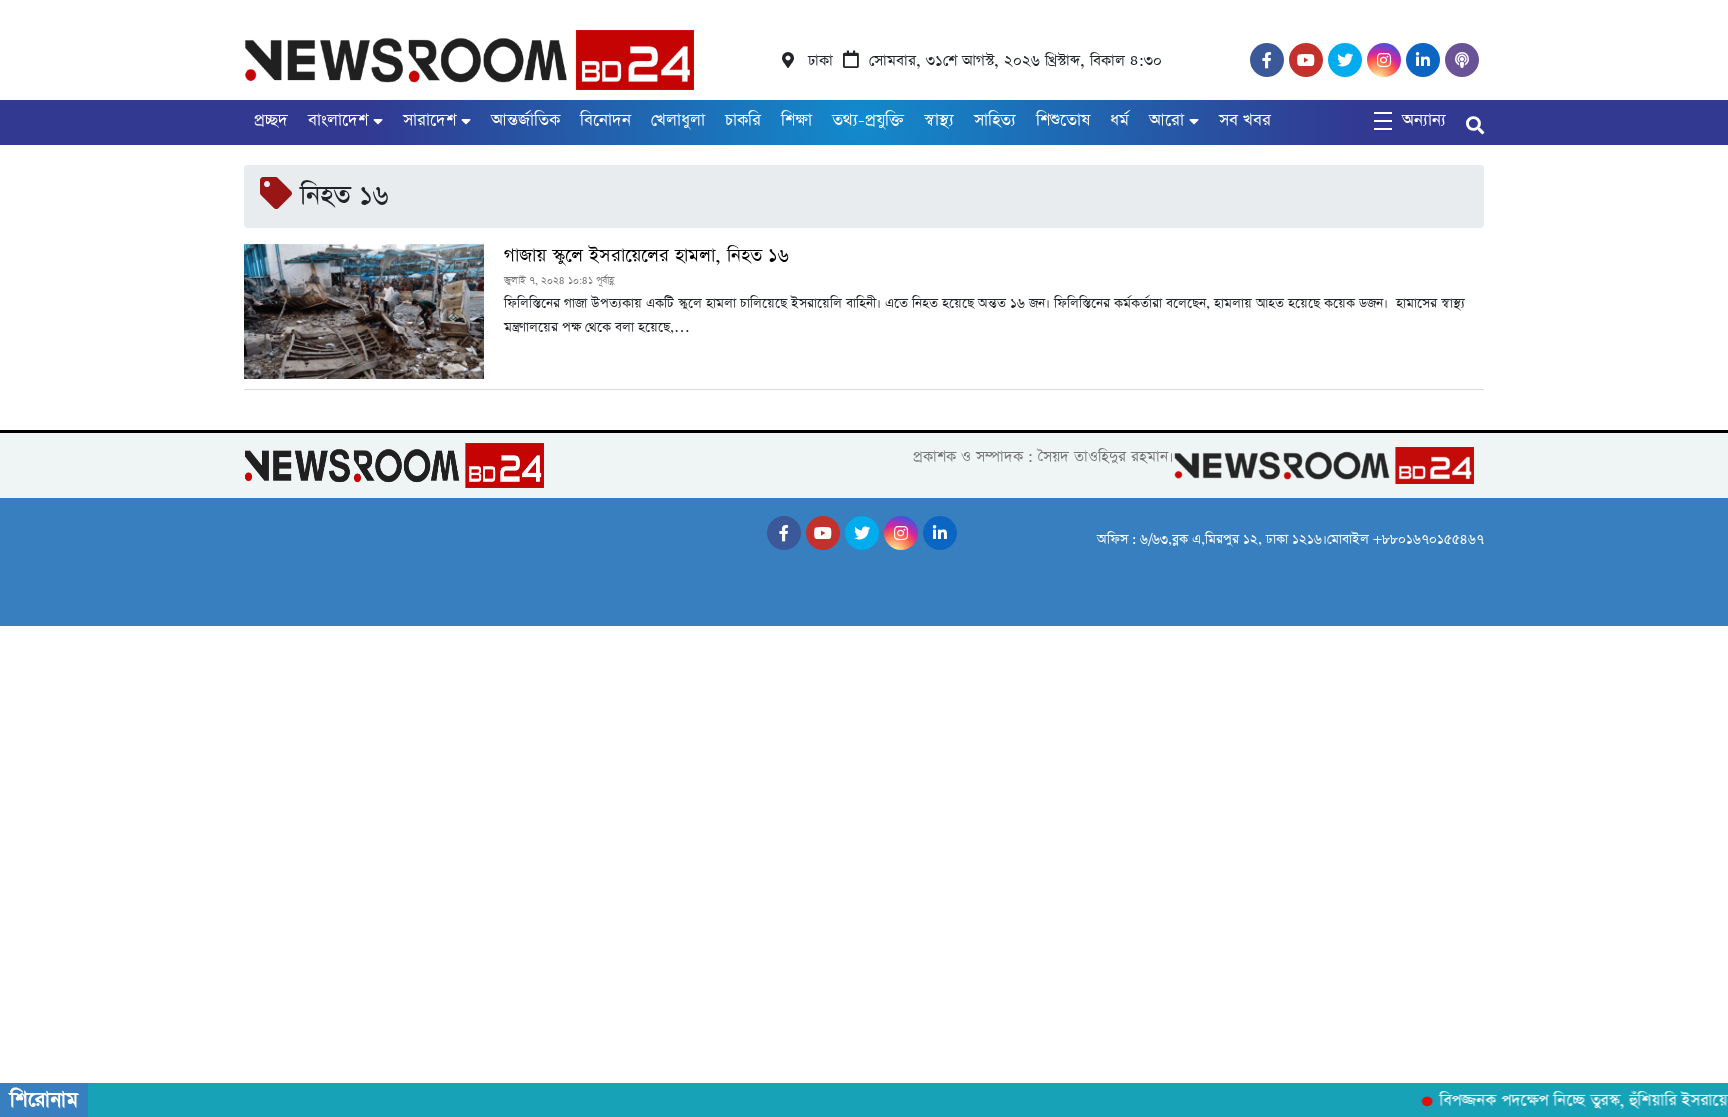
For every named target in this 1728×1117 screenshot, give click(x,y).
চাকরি (743, 120)
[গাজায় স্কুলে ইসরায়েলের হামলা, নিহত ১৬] (364, 311)
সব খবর (1245, 120)
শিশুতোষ (1063, 120)
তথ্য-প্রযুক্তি (868, 120)
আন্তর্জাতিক (525, 120)
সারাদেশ (429, 120)
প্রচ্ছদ (271, 120)
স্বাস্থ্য (939, 120)
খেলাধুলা (678, 120)
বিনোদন (605, 120)
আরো (1166, 120)
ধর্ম (1119, 120)
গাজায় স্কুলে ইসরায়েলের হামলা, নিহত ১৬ (646, 256)
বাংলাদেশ (338, 120)
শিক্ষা (796, 120)
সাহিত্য (995, 120)
